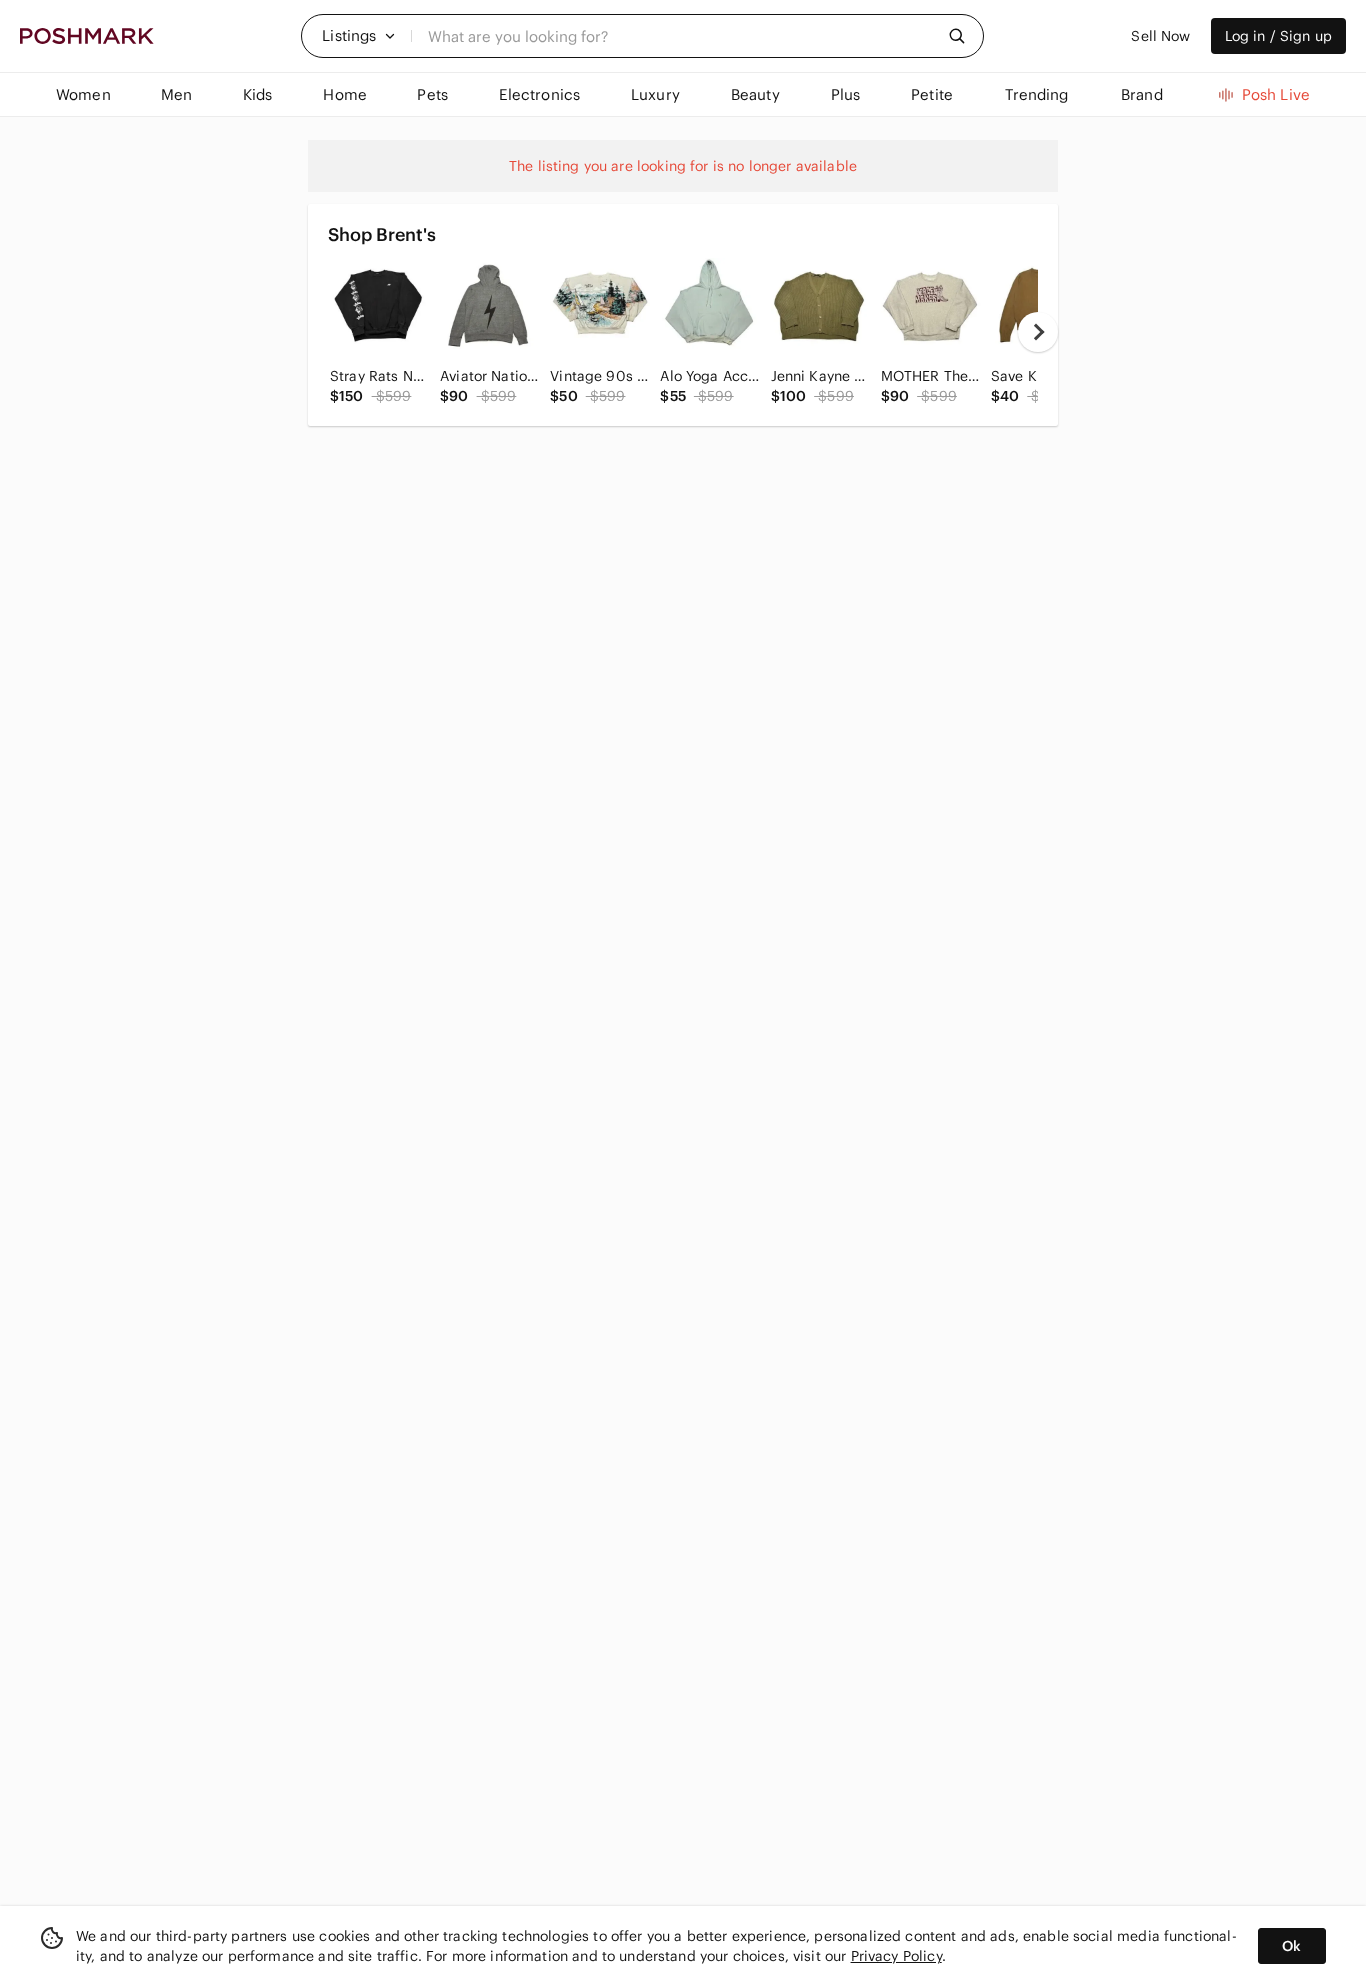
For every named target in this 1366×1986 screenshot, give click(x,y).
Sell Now (1160, 36)
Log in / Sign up (1278, 36)
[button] (359, 36)
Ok (1291, 1946)
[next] (1038, 332)
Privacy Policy (896, 1956)
